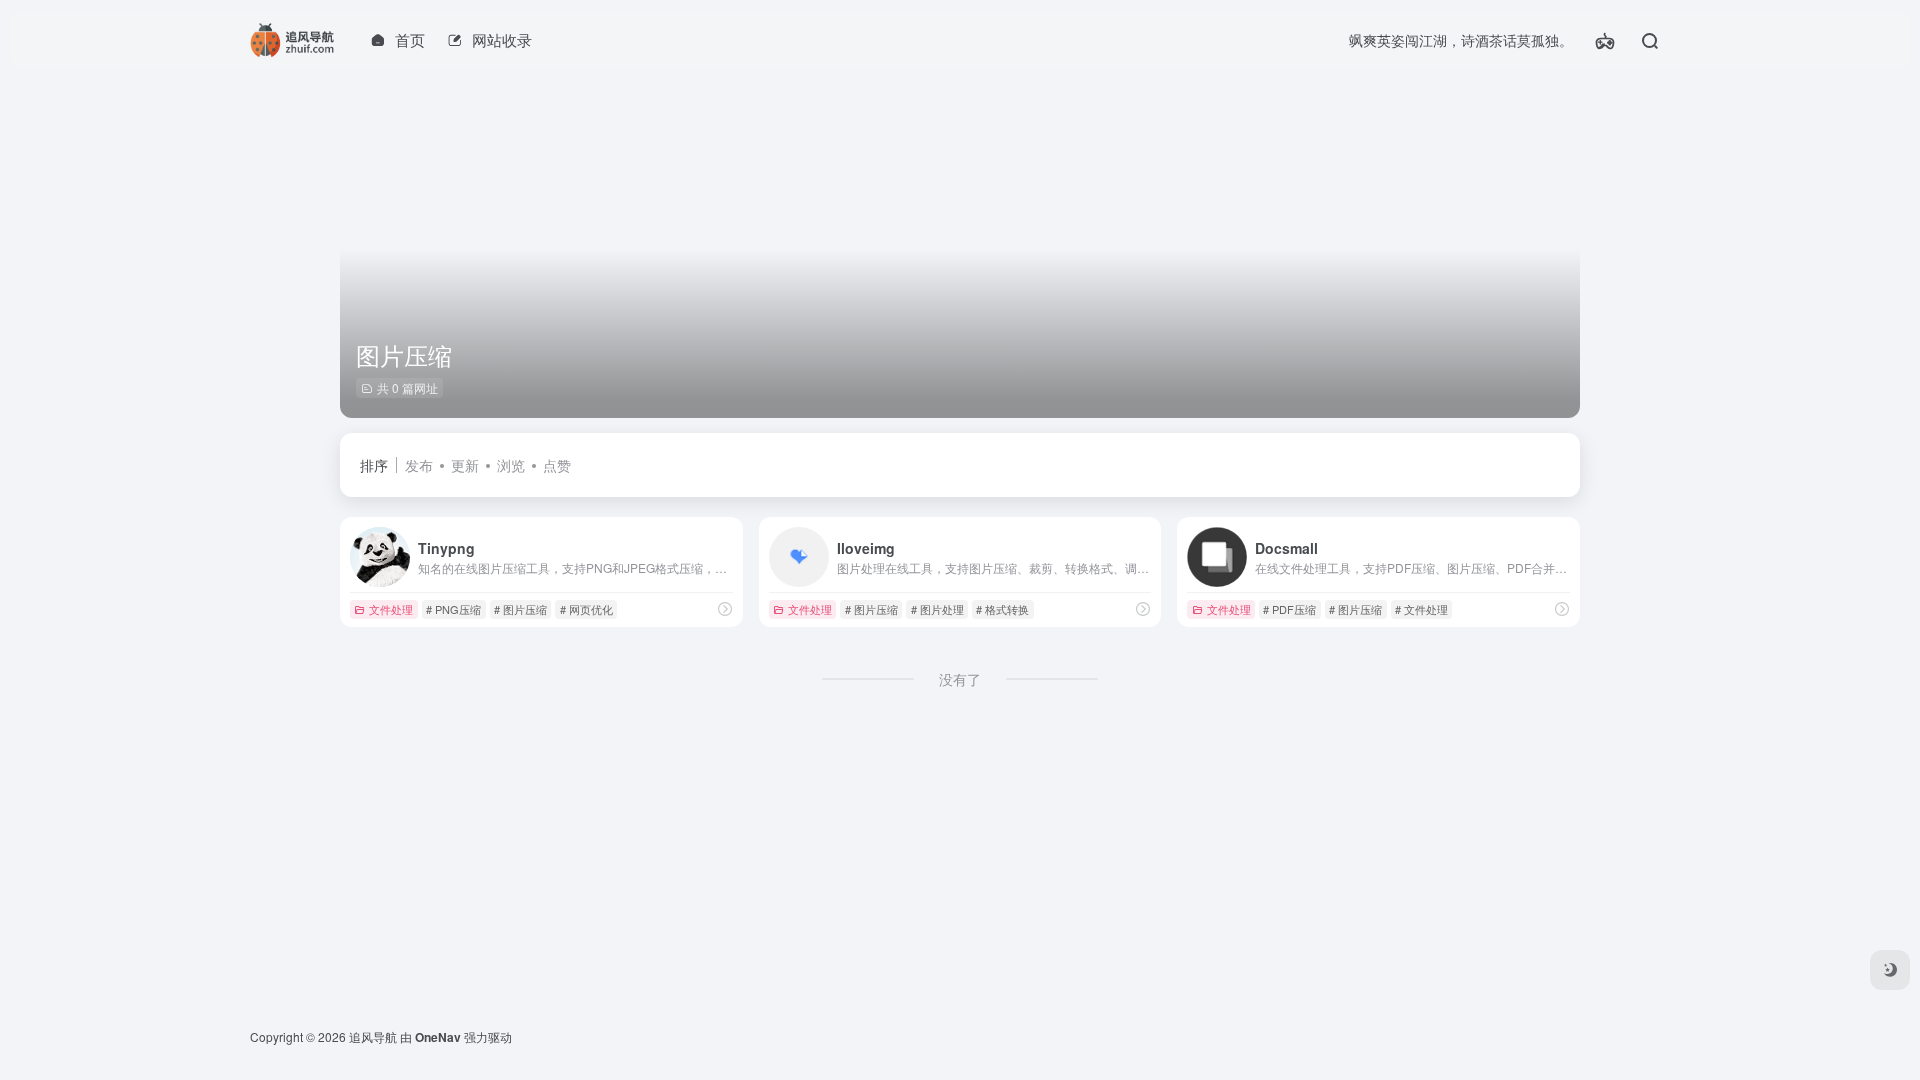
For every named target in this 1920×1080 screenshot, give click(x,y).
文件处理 (391, 609)
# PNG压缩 (453, 609)
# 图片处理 (937, 609)
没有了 (960, 679)
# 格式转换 (1002, 609)
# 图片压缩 (520, 609)
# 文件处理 (1421, 609)
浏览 (511, 465)
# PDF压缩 (1289, 609)
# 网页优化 (586, 609)
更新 (465, 465)
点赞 (557, 465)
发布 (419, 465)
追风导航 (373, 1036)
